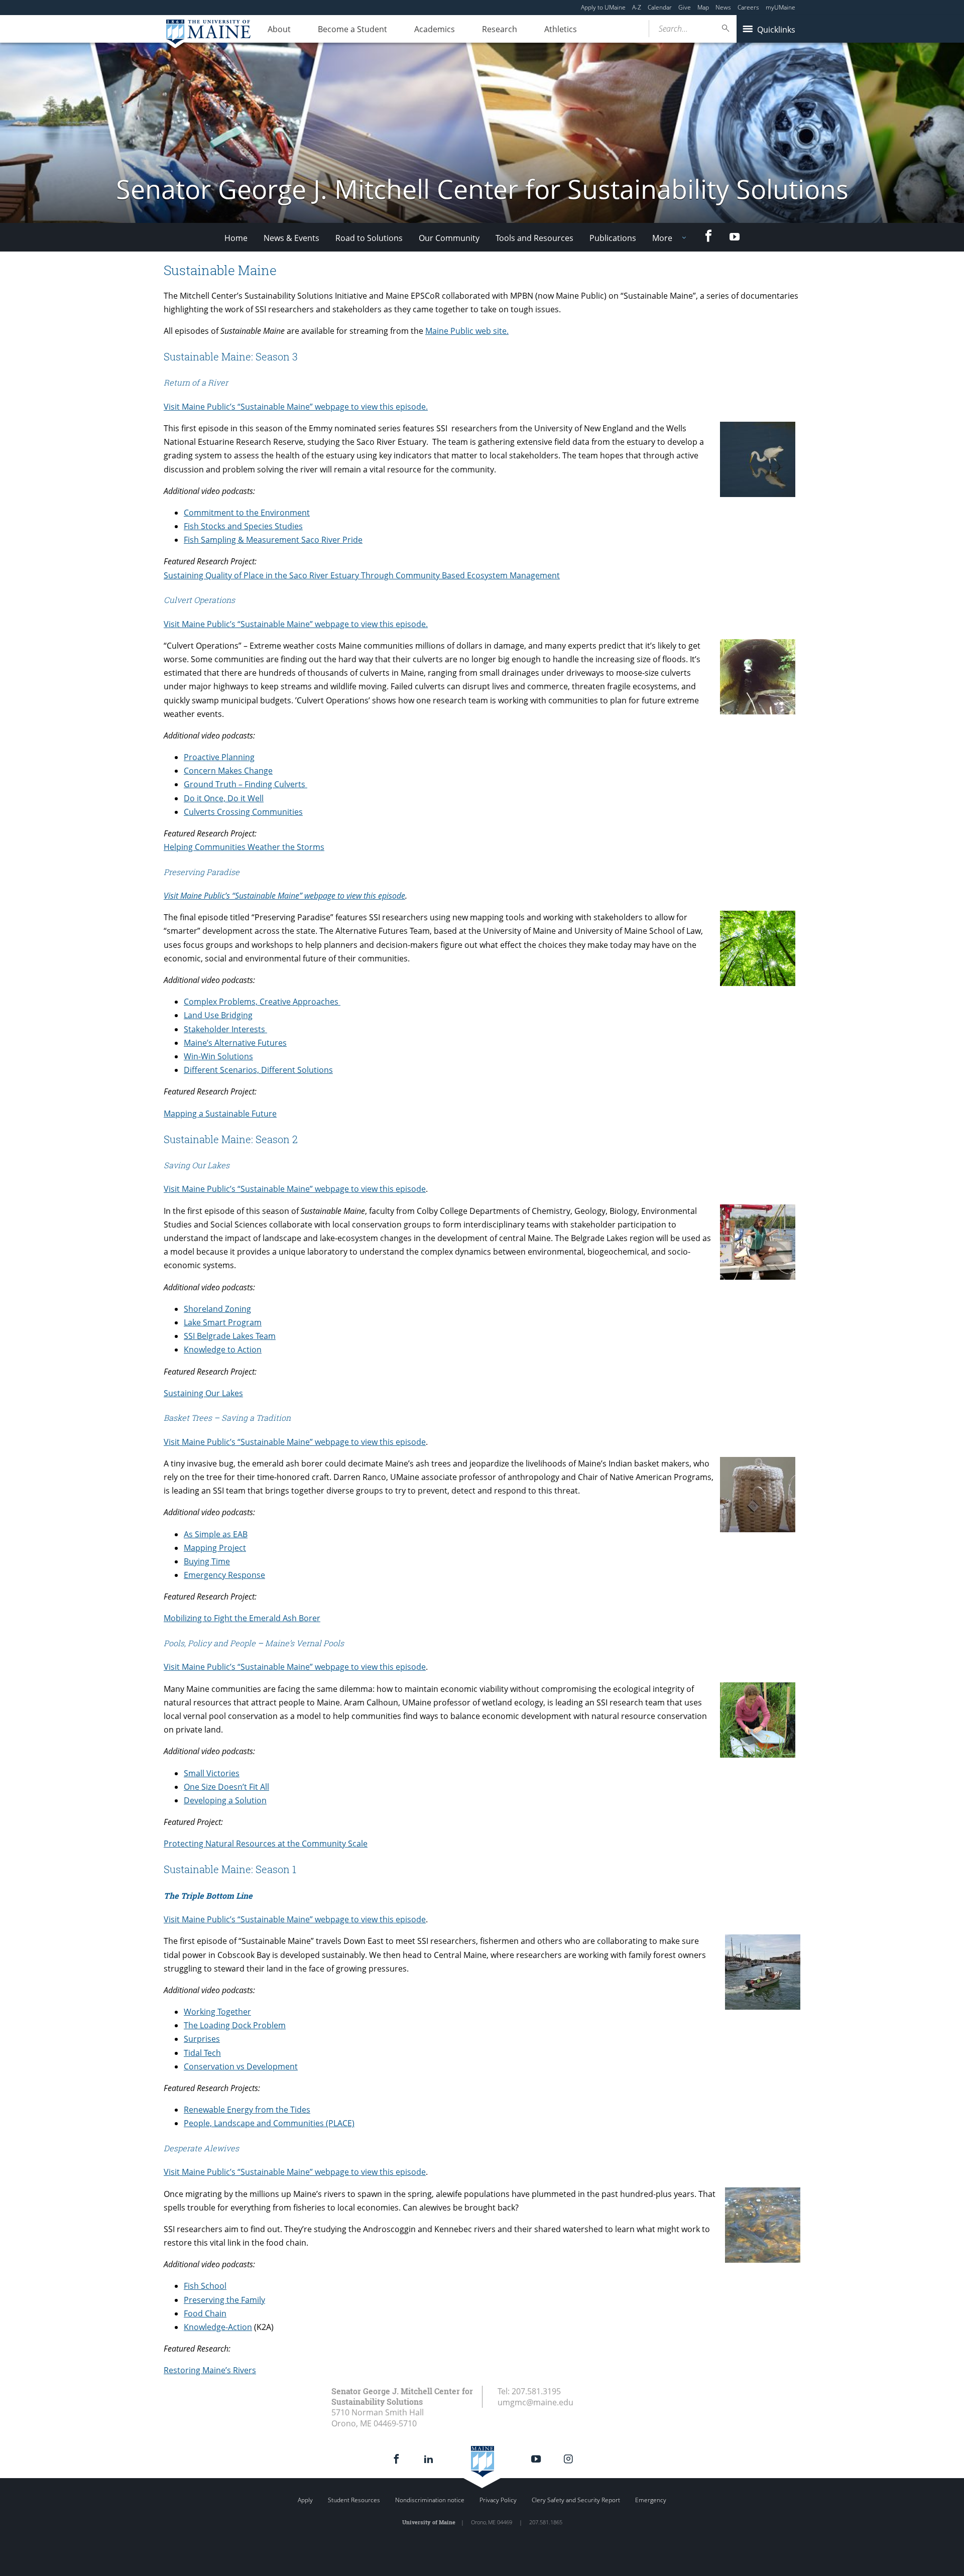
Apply (305, 2500)
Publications (613, 238)
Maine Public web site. (467, 331)
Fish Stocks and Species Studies (243, 526)
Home (236, 238)
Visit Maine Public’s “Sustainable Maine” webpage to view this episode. (296, 407)
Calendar (660, 7)
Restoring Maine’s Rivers (210, 2370)
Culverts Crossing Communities (243, 812)
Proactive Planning (219, 757)
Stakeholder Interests (225, 1029)
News (723, 7)
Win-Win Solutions (218, 1056)
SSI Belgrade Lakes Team (230, 1336)
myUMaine (780, 7)
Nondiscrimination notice (430, 2500)
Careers (748, 7)
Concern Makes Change (228, 771)
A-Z (637, 7)
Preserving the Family (224, 2300)
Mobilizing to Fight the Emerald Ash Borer (242, 1618)
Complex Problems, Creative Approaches (262, 1002)
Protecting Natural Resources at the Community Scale (266, 1844)
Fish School (205, 2286)
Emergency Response (224, 1575)
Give (685, 7)
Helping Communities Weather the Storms (244, 847)
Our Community (449, 238)
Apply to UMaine (603, 7)
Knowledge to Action (223, 1350)
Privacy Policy (498, 2500)
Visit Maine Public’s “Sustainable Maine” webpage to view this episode (284, 896)
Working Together (217, 2012)
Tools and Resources (534, 238)
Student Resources (354, 2500)
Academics (435, 29)
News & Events (291, 238)
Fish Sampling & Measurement (242, 540)
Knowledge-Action (218, 2327)
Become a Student (352, 29)
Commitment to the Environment (247, 513)
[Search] (726, 28)
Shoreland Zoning (217, 1309)
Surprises (202, 2039)
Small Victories (212, 1773)
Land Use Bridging (218, 1015)
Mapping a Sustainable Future (220, 1114)
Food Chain (205, 2313)
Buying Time (207, 1561)
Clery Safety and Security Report (576, 2500)
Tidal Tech (202, 2053)
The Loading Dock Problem (235, 2025)
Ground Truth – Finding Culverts (246, 784)
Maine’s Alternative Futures (235, 1043)
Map (703, 7)
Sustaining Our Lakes (203, 1393)
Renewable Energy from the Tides (247, 2110)
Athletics (561, 29)
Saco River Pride (331, 540)
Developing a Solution (225, 1800)
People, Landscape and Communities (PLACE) (269, 2123)
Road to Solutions (369, 238)
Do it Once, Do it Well (224, 798)
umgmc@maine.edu (535, 2402)
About (279, 29)
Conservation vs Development (241, 2066)
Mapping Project (215, 1548)
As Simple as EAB (216, 1534)
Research (500, 29)
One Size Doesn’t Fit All (226, 1787)
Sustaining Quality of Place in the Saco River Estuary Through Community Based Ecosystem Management (362, 575)
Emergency (651, 2500)
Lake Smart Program (223, 1322)
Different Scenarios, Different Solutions (258, 1070)
